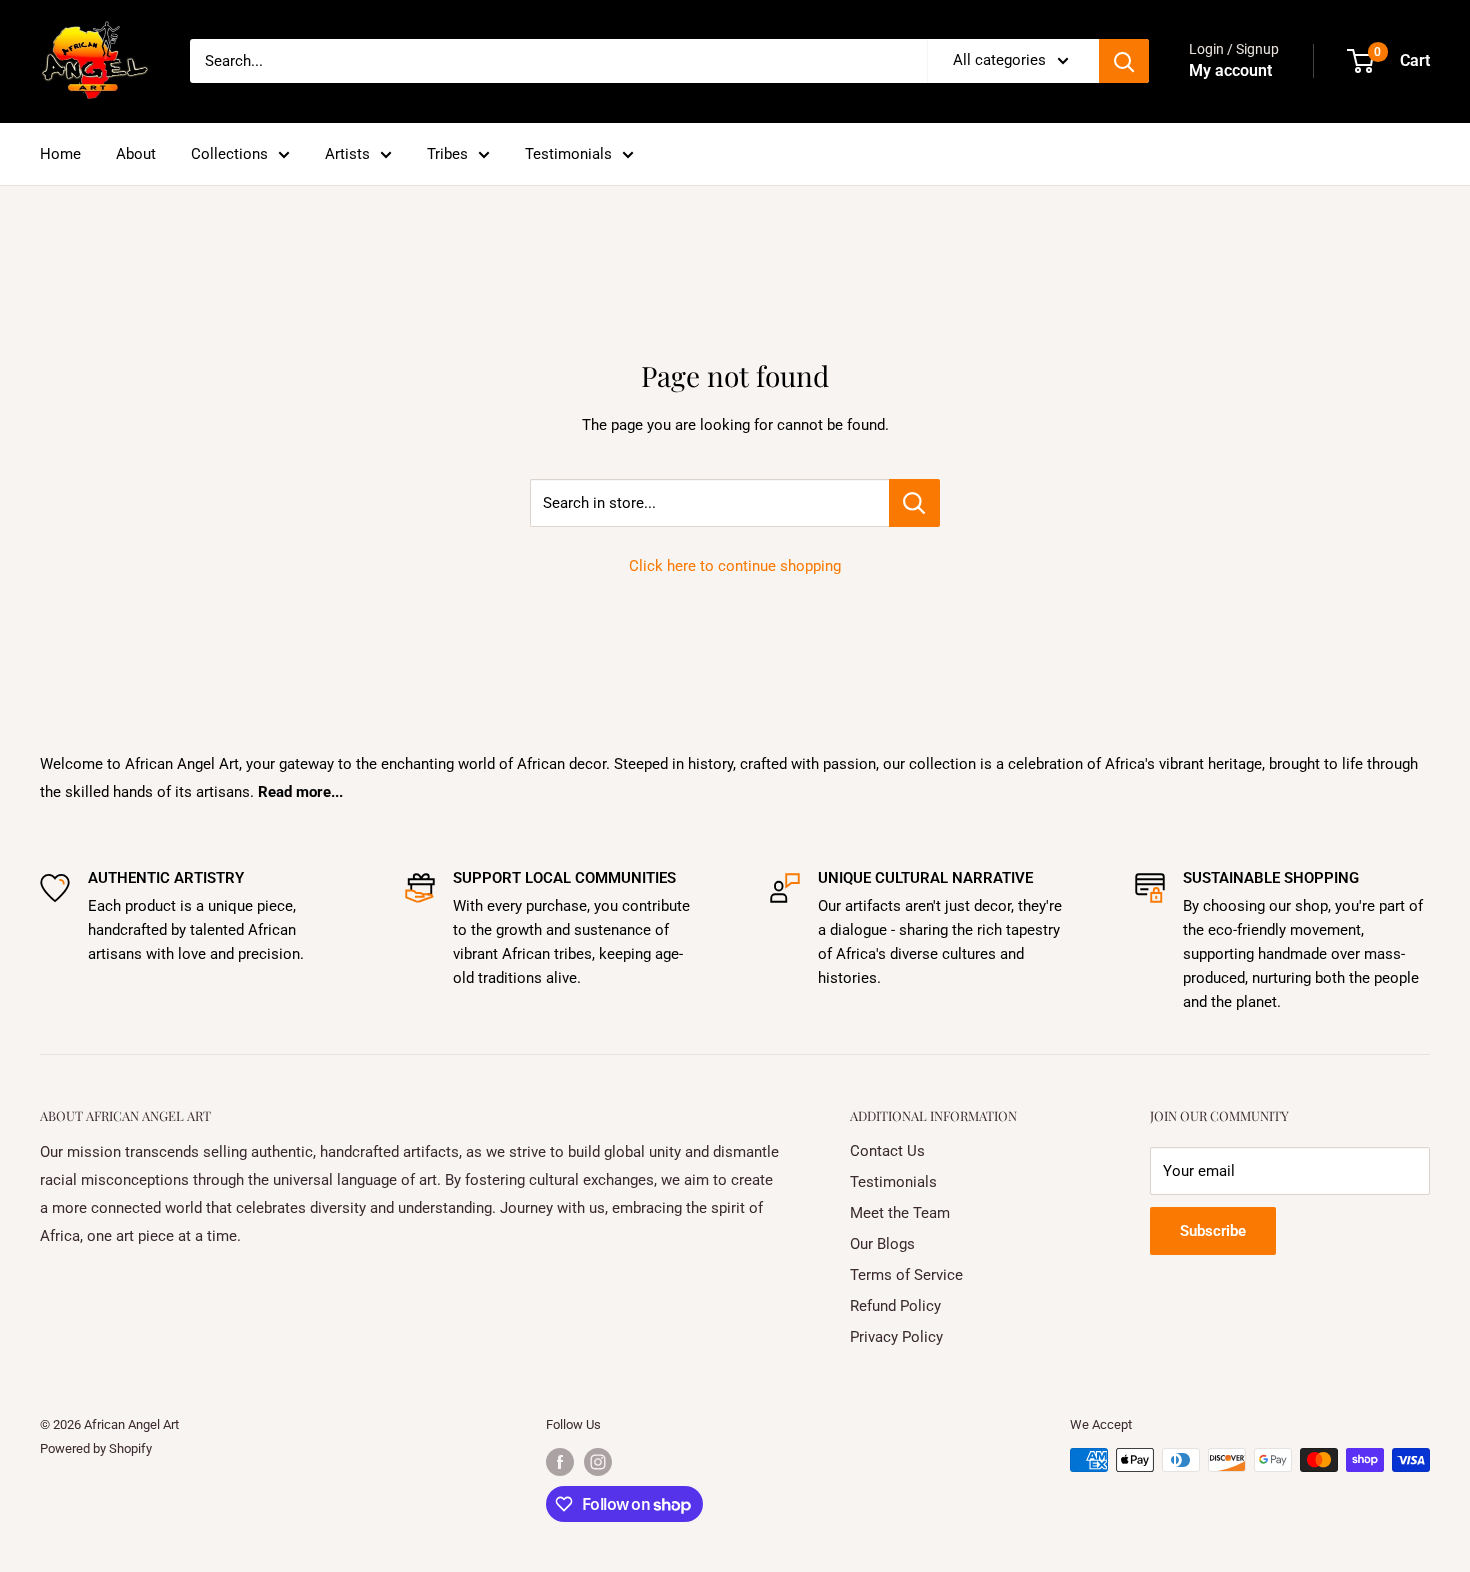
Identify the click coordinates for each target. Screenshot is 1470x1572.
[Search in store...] (914, 503)
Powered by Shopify (96, 1448)
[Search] (1124, 61)
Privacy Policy (896, 1337)
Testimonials (568, 154)
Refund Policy (895, 1306)
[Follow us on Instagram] (598, 1462)
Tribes (447, 154)
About (136, 154)
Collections (229, 154)
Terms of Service (906, 1275)
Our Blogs (882, 1244)
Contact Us (887, 1151)
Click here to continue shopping (735, 566)
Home (60, 154)
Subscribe (1213, 1231)
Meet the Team (900, 1213)
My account (1230, 70)
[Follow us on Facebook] (560, 1462)
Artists (347, 154)
